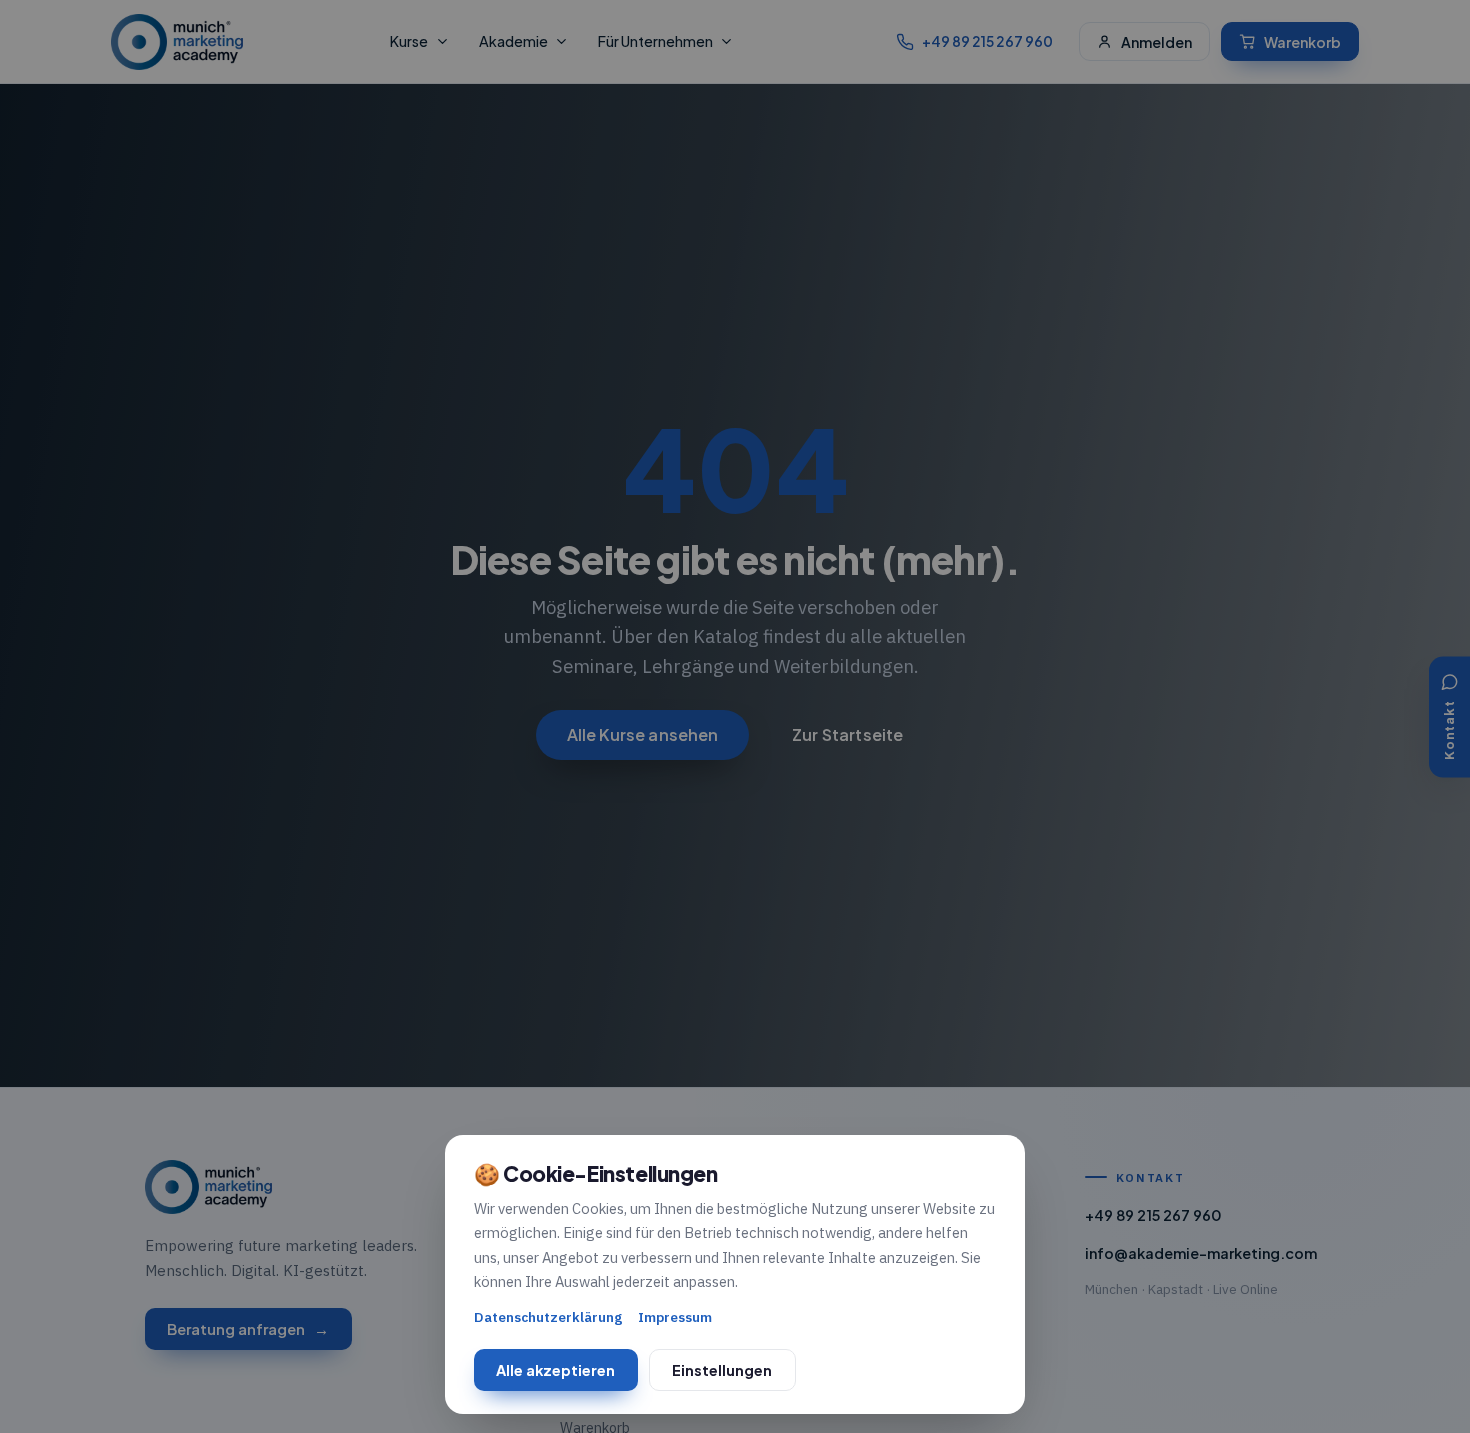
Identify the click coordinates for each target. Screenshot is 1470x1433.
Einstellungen (722, 1370)
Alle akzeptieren (555, 1370)
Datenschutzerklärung (548, 1317)
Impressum (675, 1317)
